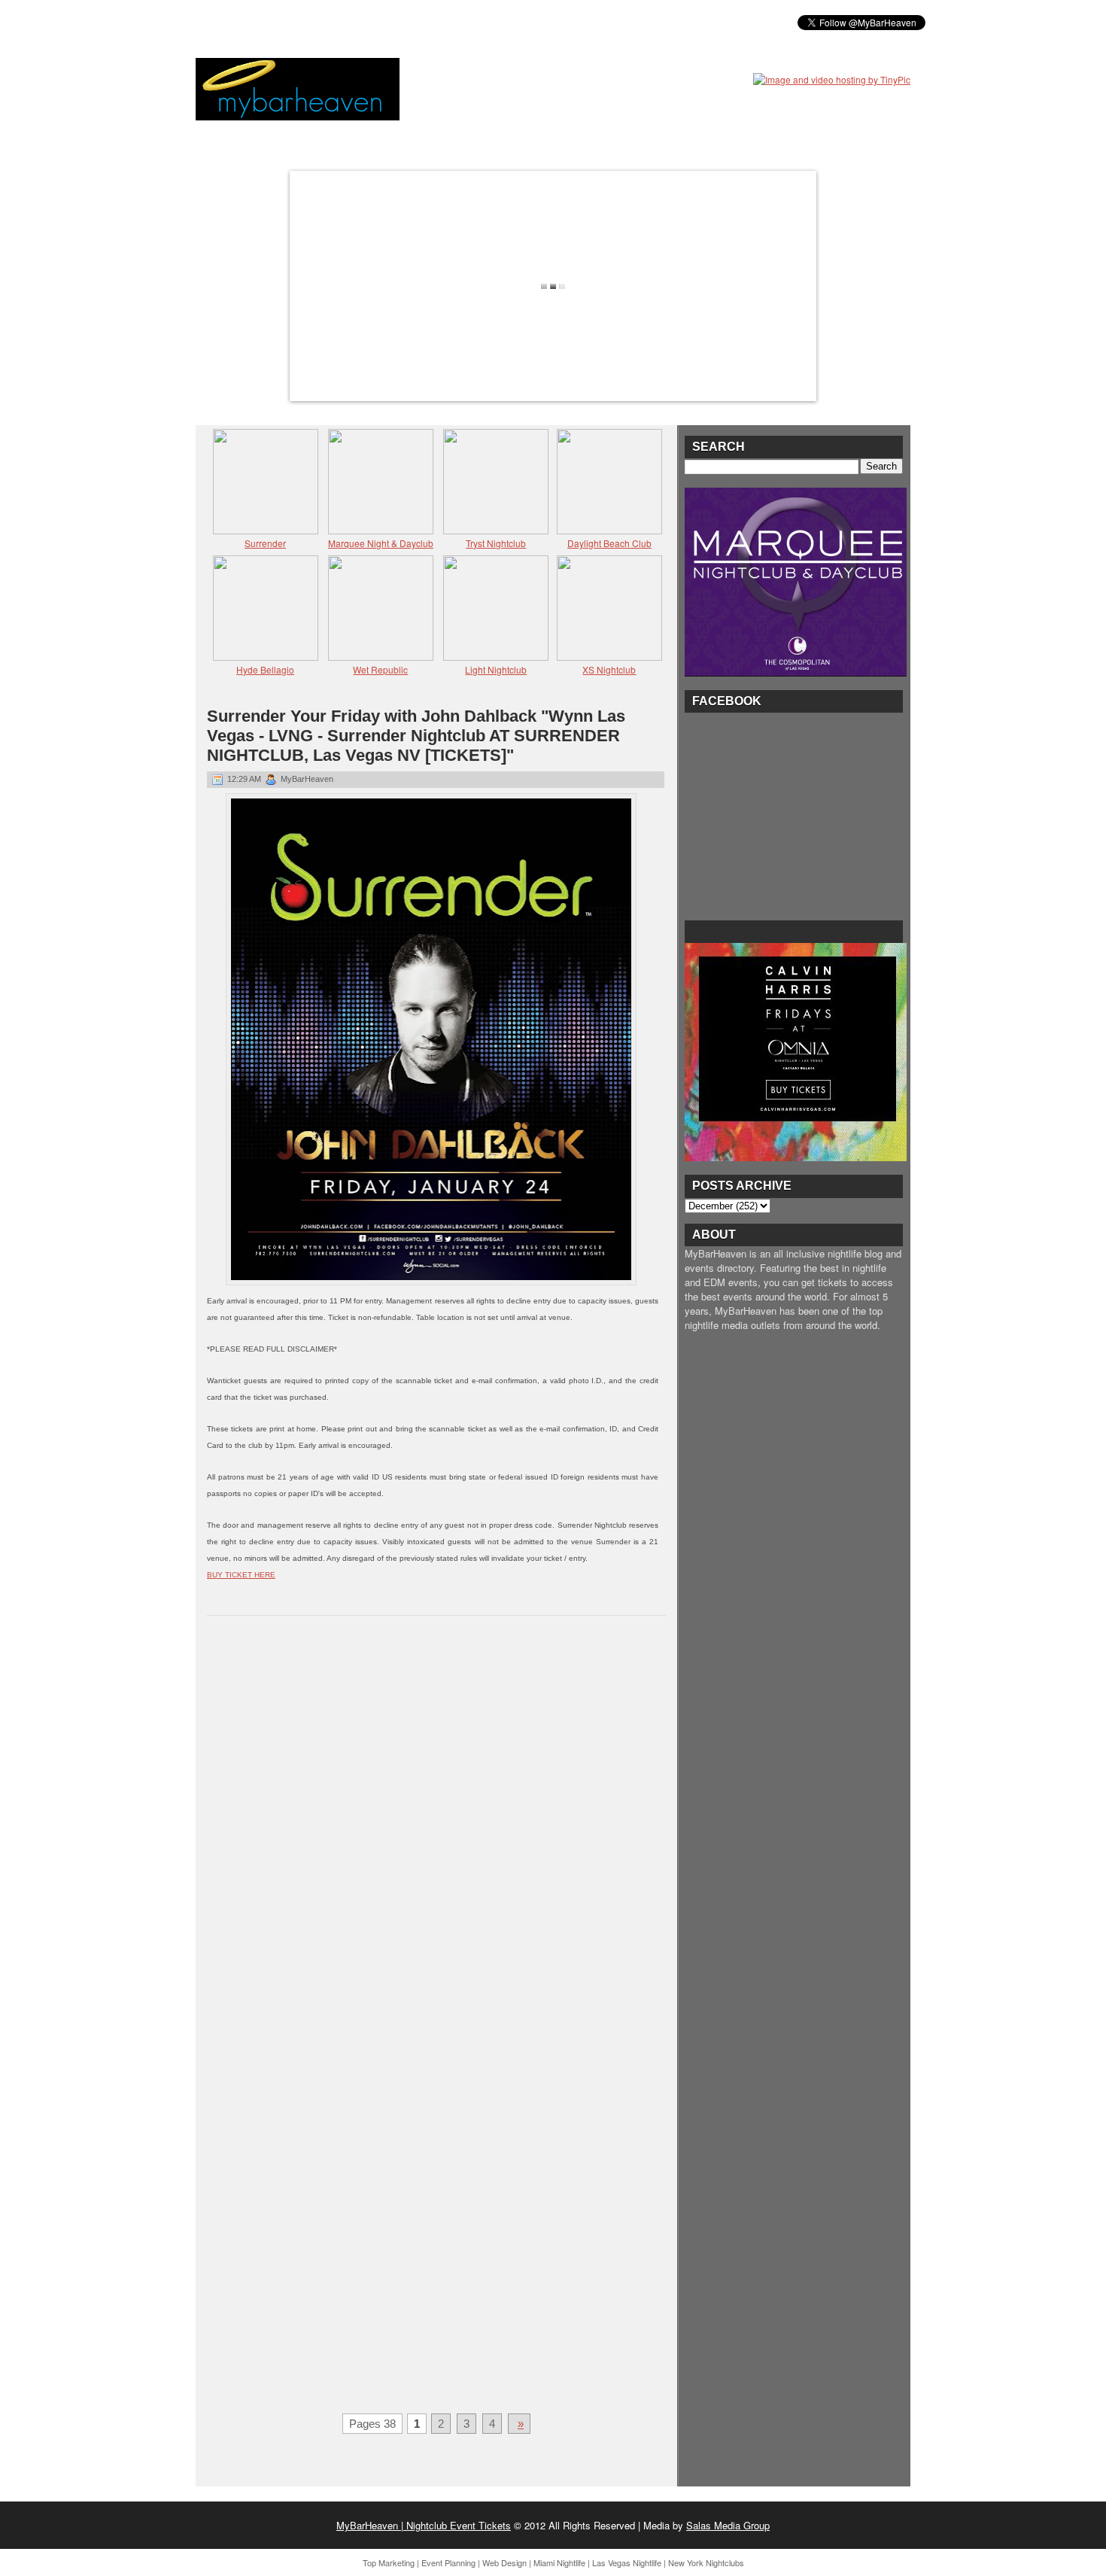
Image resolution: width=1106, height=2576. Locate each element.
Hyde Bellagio (265, 669)
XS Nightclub (609, 669)
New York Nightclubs (706, 2562)
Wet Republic (380, 669)
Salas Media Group (728, 2525)
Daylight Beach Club (609, 543)
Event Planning (448, 2562)
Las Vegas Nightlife (627, 2562)
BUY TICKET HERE (241, 1575)
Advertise (499, 22)
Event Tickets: (243, 22)
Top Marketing (389, 2562)
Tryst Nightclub (496, 543)
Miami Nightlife (559, 2562)
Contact (568, 22)
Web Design (504, 2562)
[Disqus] (436, 1823)
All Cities (427, 22)
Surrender (265, 543)
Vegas (365, 22)
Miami (314, 22)
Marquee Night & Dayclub (381, 543)
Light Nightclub (496, 669)
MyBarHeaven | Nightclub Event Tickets (424, 2525)
